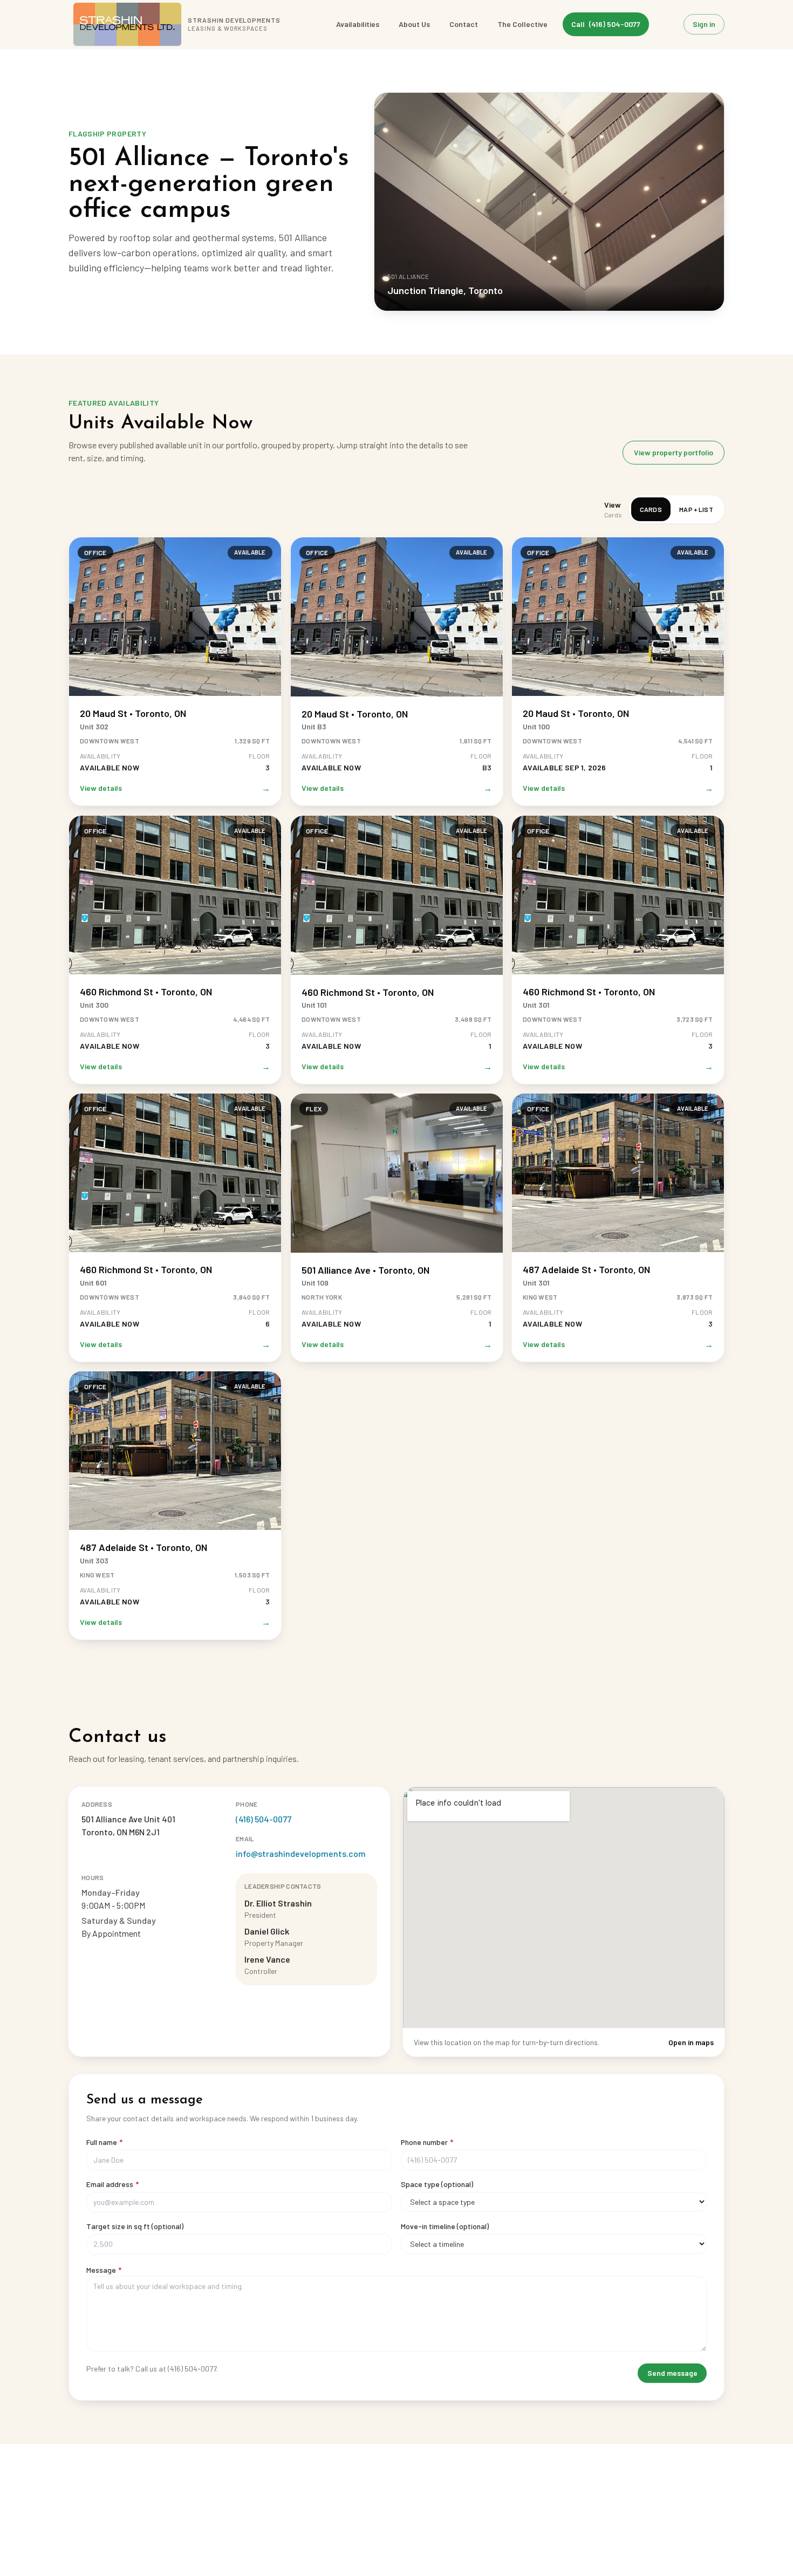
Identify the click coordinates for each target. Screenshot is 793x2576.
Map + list (696, 509)
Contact (464, 24)
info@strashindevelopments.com (301, 1853)
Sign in (704, 24)
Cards (651, 509)
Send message (672, 2373)
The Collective (522, 24)
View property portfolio (674, 452)
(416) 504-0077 (264, 1819)
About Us (414, 24)
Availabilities (358, 24)
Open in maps (691, 2042)
